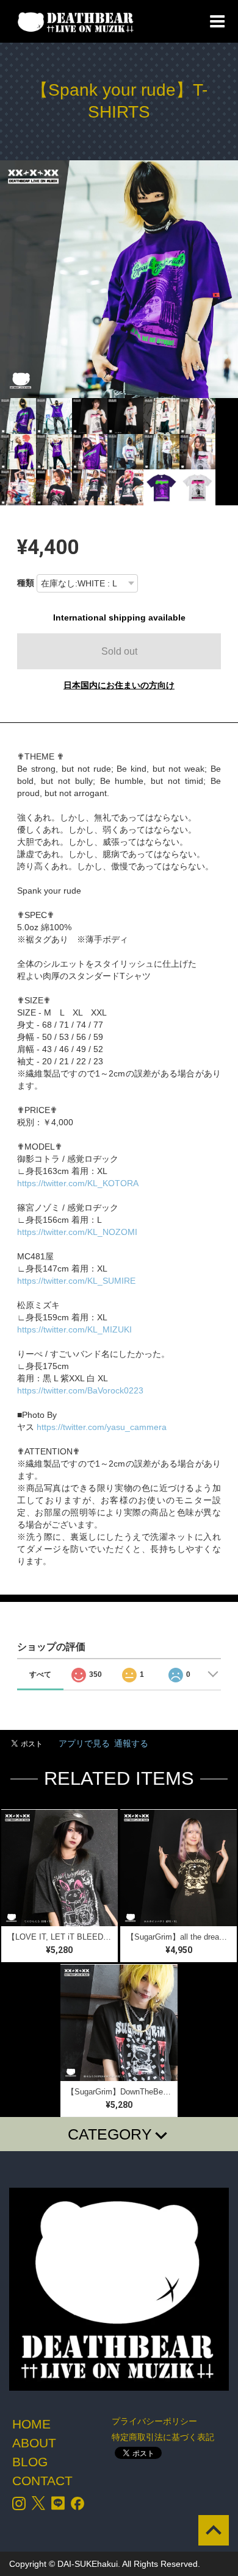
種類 (26, 583)
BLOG (30, 2462)
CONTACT (42, 2481)
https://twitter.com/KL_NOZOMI (77, 1232)
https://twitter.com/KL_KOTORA (78, 1183)
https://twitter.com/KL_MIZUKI (74, 1329)
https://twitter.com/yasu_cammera (102, 1427)
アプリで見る (84, 1743)
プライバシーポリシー (154, 2421)
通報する (131, 1743)
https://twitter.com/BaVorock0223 (80, 1390)
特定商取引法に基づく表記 (163, 2437)
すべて (40, 1674)
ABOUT (34, 2443)
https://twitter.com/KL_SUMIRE (76, 1281)
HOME (31, 2424)
